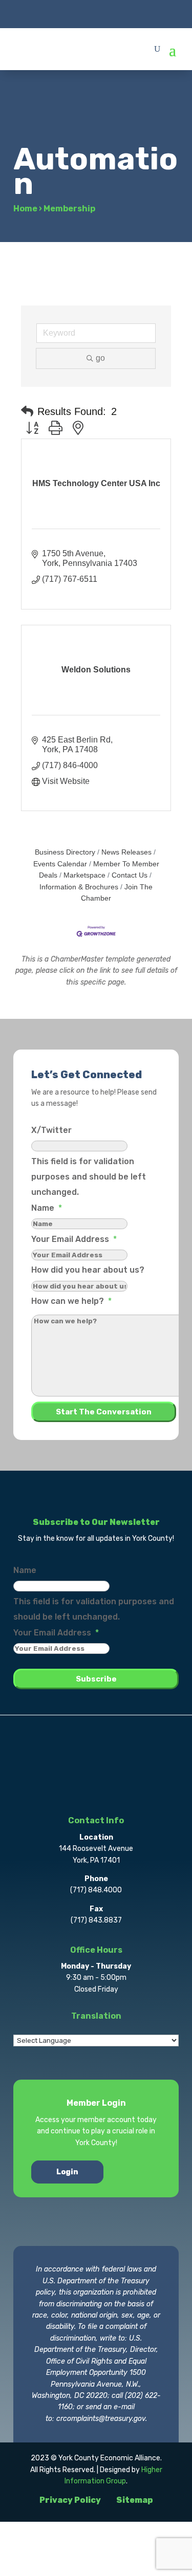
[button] (27, 411)
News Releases (126, 852)
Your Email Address (74, 1239)
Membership (69, 209)
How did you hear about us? (88, 1270)
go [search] (100, 358)
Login (67, 2172)
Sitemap (135, 2500)
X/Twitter (51, 1130)
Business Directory (65, 852)
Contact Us (130, 875)
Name (47, 1208)
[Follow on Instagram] (96, 13)
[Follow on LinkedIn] (117, 13)
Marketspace (84, 875)
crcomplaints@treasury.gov (101, 2419)
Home (25, 209)
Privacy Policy (70, 2500)
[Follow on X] (76, 13)
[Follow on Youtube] (137, 13)
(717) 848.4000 (96, 1890)
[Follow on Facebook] (55, 13)
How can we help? (71, 1301)
